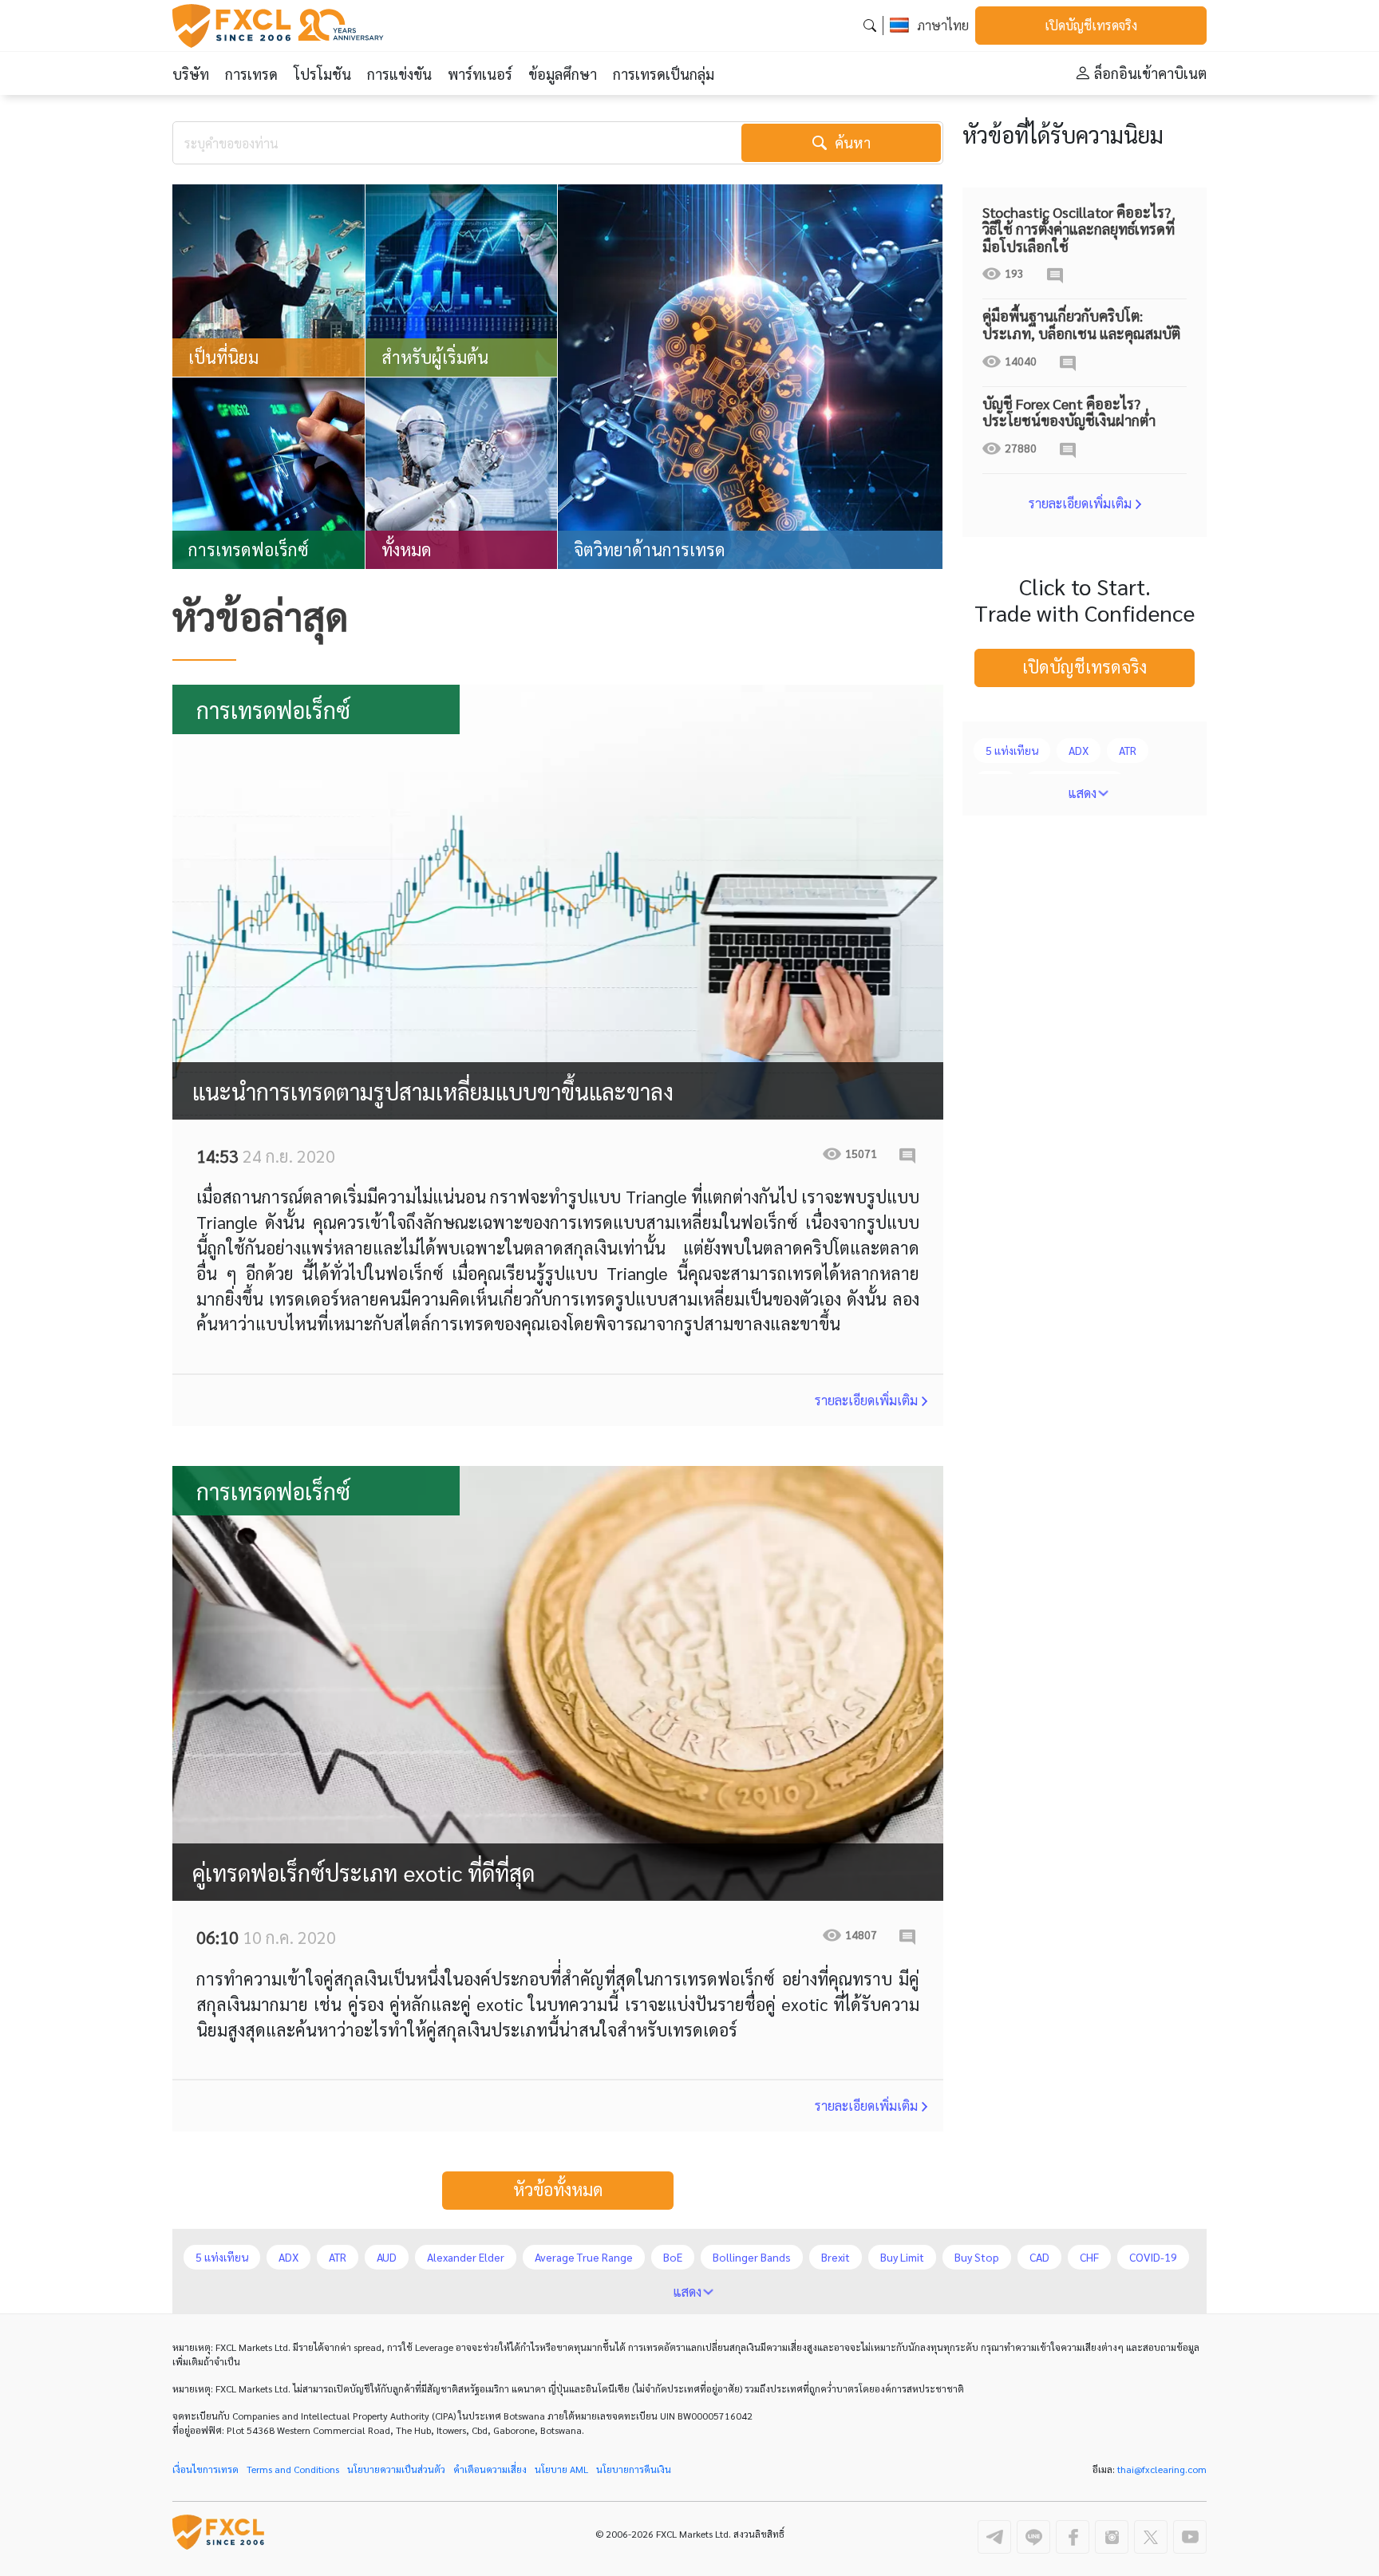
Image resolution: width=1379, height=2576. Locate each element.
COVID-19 (1153, 2257)
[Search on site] (870, 25)
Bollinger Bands (752, 2257)
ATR (1128, 750)
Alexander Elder (466, 2257)
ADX (1079, 750)
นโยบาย (561, 2469)
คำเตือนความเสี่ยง (490, 2469)
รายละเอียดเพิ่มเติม (866, 1400)
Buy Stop (977, 2257)
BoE (673, 2257)
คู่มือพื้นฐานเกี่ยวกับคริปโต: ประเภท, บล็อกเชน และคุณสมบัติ (1081, 324)
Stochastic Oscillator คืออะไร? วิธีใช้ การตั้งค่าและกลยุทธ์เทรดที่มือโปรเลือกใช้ (1079, 229)
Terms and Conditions (293, 2469)
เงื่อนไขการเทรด (205, 2469)
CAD (1039, 2257)
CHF (1089, 2257)
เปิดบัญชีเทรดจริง (1091, 25)
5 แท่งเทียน (1012, 750)
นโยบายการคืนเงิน (634, 2469)
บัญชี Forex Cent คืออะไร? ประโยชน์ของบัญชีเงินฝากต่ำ (1069, 412)
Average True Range (584, 2257)
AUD (387, 2257)
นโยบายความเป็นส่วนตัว (396, 2469)
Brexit (836, 2257)
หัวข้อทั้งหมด (558, 2189)
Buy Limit (902, 2257)
